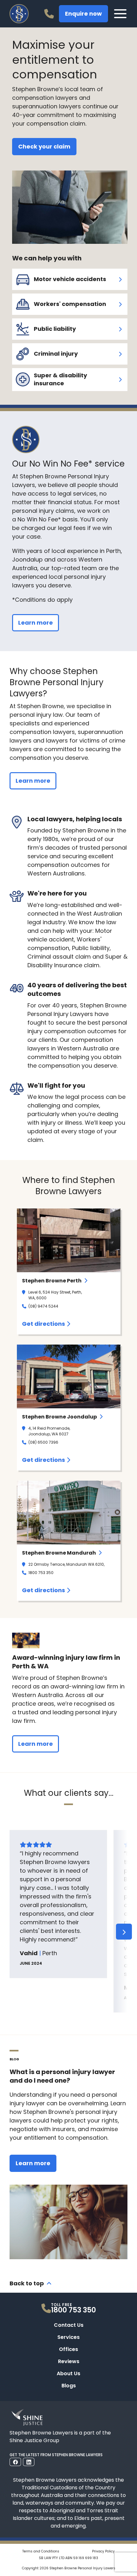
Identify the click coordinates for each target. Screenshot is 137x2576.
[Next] (124, 1932)
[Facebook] (15, 2462)
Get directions (43, 1324)
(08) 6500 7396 (43, 1442)
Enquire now (83, 14)
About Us (68, 2373)
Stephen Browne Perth (52, 1281)
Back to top (27, 2283)
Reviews (69, 2361)
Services (68, 2337)
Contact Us (69, 2325)
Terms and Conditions (41, 2551)
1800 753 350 (41, 1573)
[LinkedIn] (29, 2462)
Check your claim (44, 146)
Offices (68, 2349)
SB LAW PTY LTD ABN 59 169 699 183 (68, 2558)
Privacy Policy (103, 2551)
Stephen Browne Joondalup (59, 1417)
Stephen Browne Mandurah (59, 1553)
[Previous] (13, 1932)
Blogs (69, 2386)
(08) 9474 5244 (43, 1306)
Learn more (36, 623)
